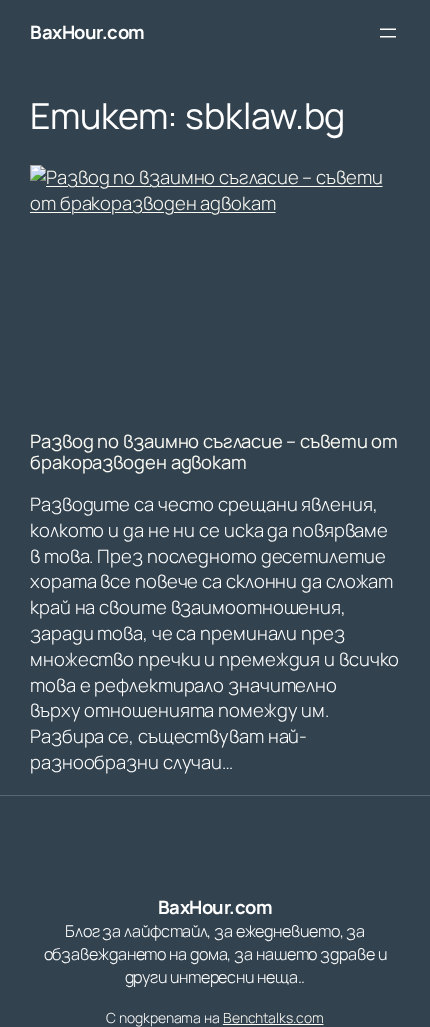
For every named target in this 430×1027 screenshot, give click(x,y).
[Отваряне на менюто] (388, 33)
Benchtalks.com (273, 1017)
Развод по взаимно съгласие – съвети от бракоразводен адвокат (214, 451)
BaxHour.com (87, 32)
